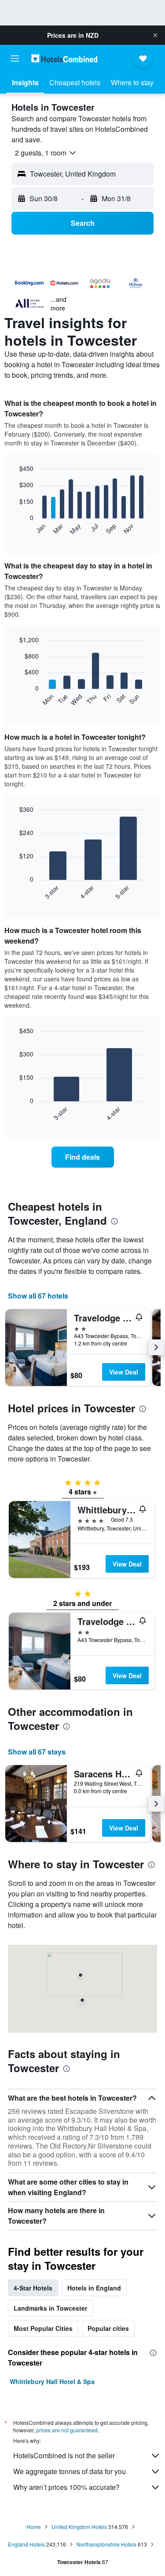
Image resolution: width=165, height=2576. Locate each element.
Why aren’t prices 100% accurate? (66, 2487)
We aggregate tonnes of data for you (70, 2471)
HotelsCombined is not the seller (64, 2455)
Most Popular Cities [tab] (43, 2328)
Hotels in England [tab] (94, 2288)
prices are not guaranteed (67, 2430)
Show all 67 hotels (38, 1296)
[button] (155, 35)
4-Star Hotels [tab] (33, 2288)
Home (34, 2527)
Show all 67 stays (37, 1752)
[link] (83, 1157)
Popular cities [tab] (108, 2328)
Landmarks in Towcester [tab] (50, 2308)
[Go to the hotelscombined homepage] (64, 58)
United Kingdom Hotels (79, 2527)
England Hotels (26, 2544)
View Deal (124, 1372)
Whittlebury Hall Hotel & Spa (52, 2381)
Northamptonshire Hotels (106, 2544)
